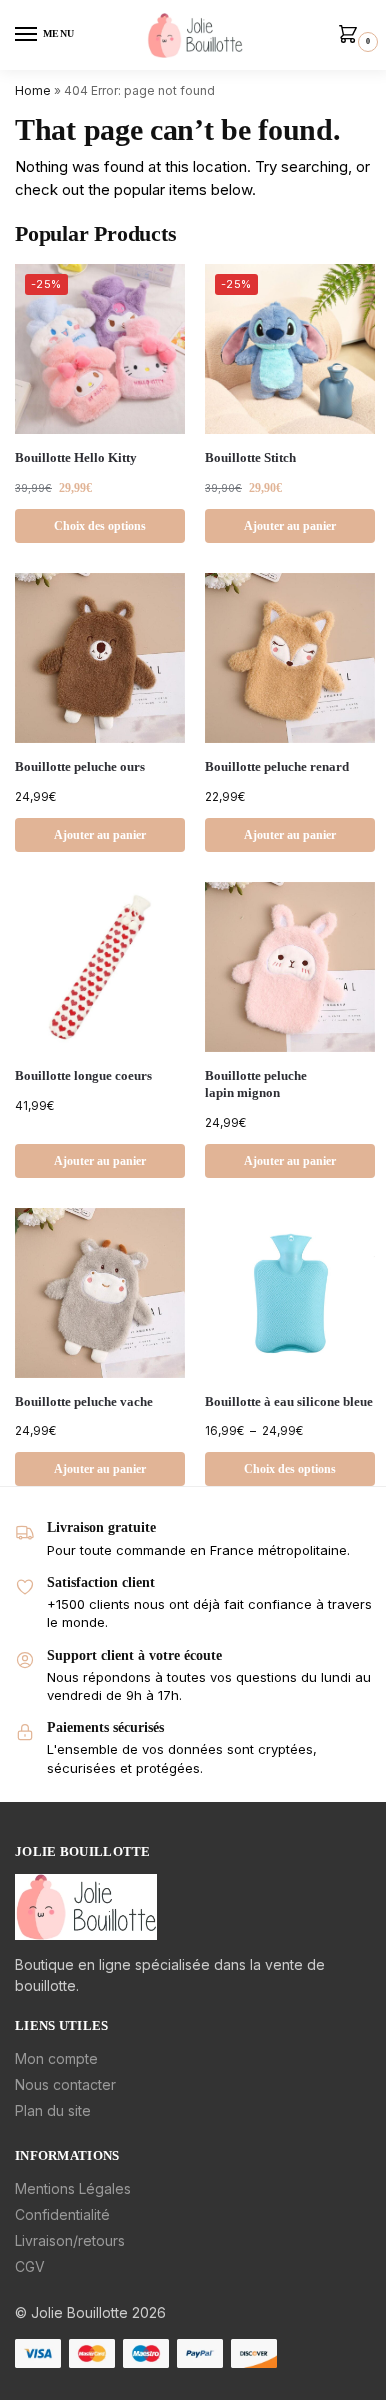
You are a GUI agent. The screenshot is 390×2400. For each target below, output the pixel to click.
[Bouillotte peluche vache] (100, 1293)
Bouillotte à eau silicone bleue (289, 1401)
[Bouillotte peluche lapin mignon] (290, 967)
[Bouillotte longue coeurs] (100, 967)
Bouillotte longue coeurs (83, 1075)
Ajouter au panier (290, 526)
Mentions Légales (73, 2188)
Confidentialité (62, 2214)
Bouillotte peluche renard (277, 766)
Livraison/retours (70, 2240)
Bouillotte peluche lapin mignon (256, 1084)
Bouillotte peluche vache (84, 1401)
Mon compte (56, 2058)
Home (33, 90)
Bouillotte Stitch (250, 457)
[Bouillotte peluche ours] (100, 658)
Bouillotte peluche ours (80, 766)
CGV (30, 2266)
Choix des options (100, 526)
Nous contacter (65, 2084)
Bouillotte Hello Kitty (76, 457)
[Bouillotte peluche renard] (290, 658)
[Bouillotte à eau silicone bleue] (290, 1293)
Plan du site (53, 2110)
